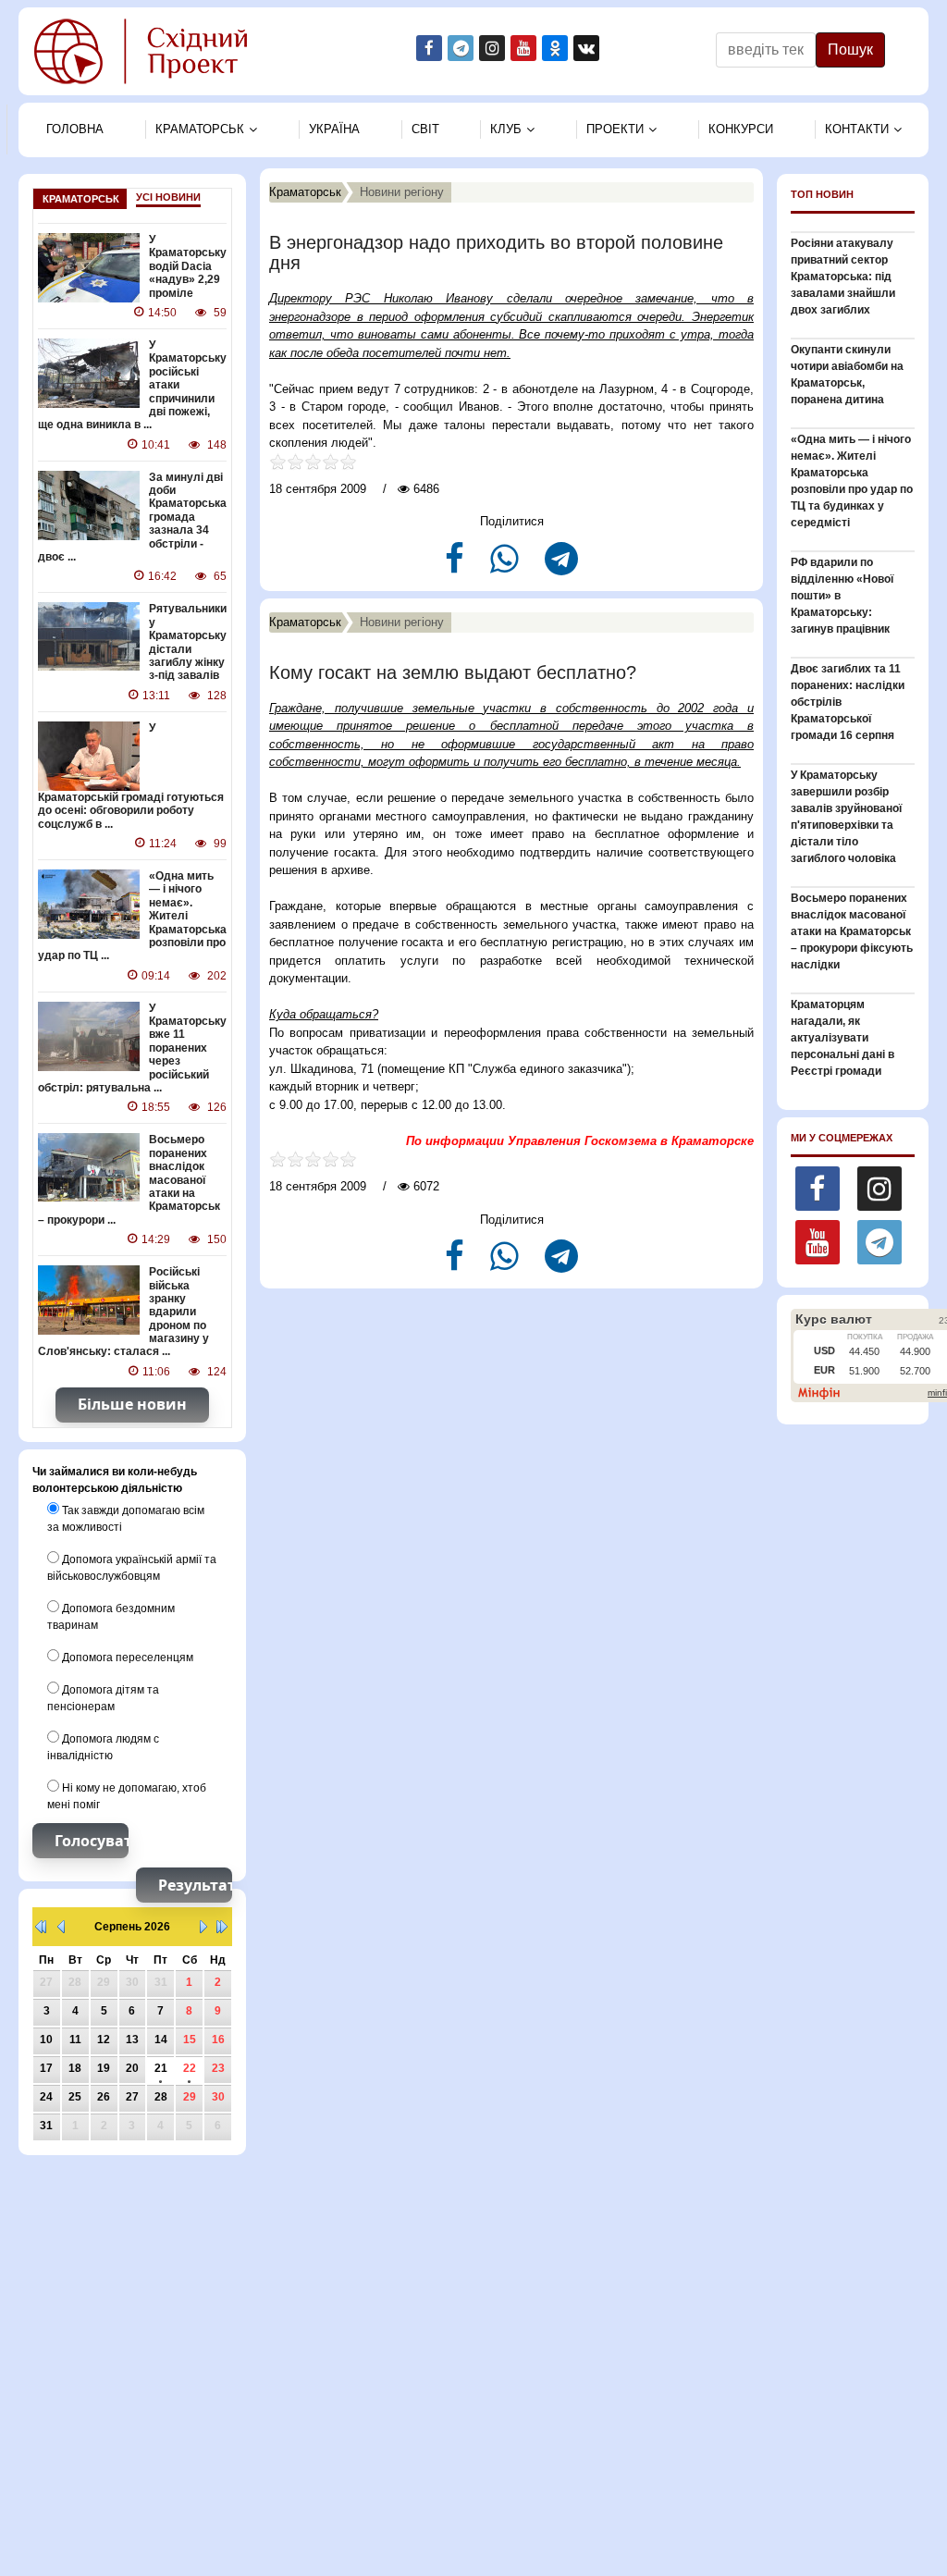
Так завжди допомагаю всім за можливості (126, 1519)
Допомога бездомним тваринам (111, 1617)
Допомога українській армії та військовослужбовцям (132, 1568)
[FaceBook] (456, 567)
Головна (75, 129)
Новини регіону (402, 192)
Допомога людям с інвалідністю (103, 1747)
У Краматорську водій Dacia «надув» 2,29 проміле (188, 266)
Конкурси (741, 129)
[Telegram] (561, 567)
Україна (334, 129)
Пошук (850, 49)
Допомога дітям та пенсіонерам (103, 1698)
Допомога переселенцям (126, 1658)
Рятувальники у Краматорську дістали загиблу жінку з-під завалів (188, 642)
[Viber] (506, 567)
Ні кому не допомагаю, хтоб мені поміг (127, 1796)
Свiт (425, 129)
